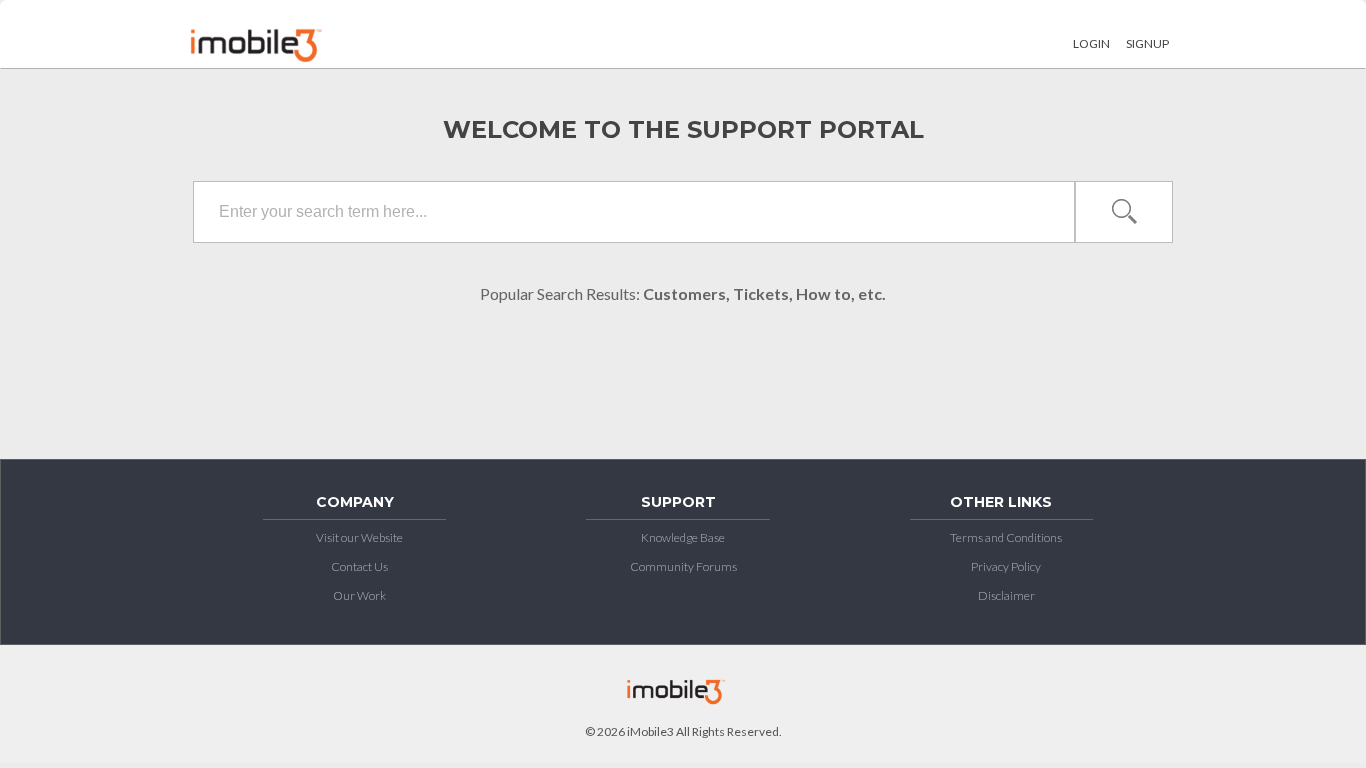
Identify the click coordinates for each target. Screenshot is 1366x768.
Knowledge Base (683, 537)
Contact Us (359, 566)
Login (1091, 43)
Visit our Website (359, 537)
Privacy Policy (1006, 566)
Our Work (359, 595)
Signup (1147, 43)
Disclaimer (1006, 595)
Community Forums (683, 566)
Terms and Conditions (1006, 537)
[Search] (1123, 212)
